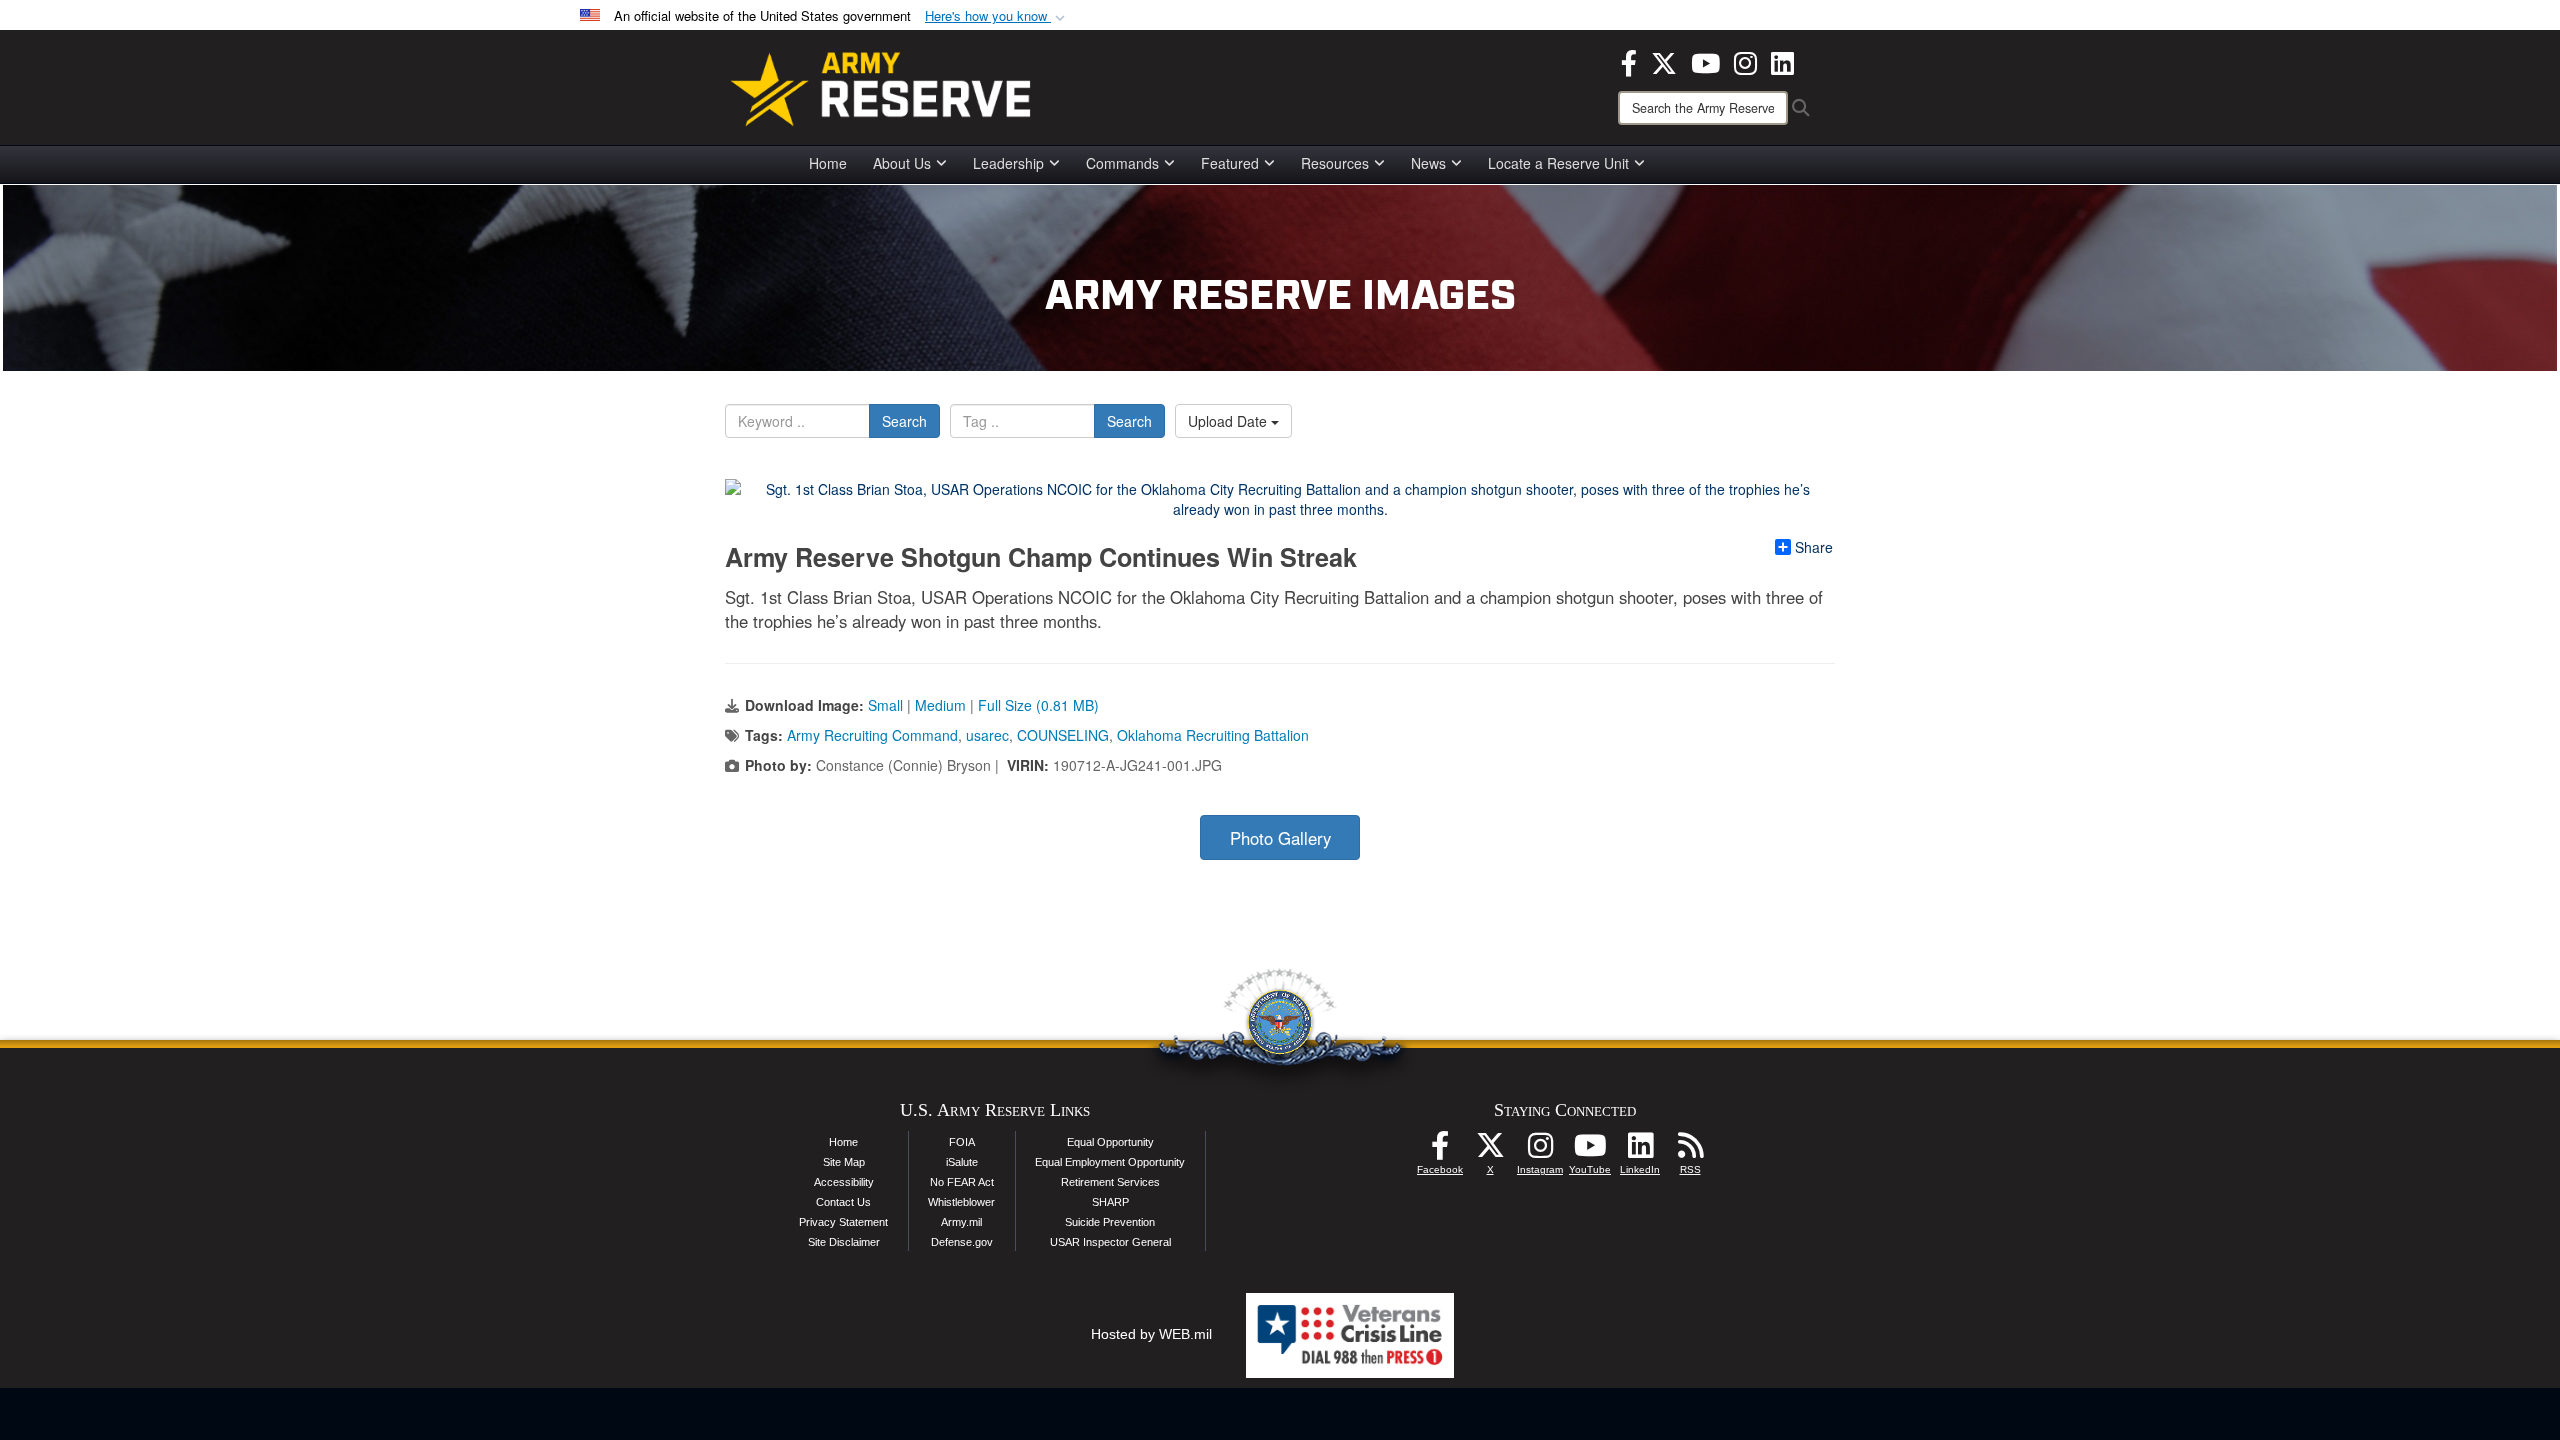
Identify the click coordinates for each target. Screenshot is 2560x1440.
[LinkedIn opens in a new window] (1782, 61)
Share (1814, 547)
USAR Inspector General (1110, 1242)
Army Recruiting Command (872, 735)
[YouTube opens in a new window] (1705, 61)
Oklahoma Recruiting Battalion (1213, 735)
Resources (1335, 163)
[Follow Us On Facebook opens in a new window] (1440, 1151)
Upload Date (1229, 421)
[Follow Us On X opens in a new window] (1490, 1151)
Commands (1122, 163)
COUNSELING (1063, 735)
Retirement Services (1110, 1182)
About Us (902, 163)
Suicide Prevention (1110, 1222)
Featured (1230, 163)
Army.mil (961, 1222)
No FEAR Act (962, 1182)
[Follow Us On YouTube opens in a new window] (1590, 1151)
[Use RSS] (1690, 1151)
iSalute (962, 1162)
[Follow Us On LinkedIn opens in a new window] (1640, 1151)
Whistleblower (961, 1202)
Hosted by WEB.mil (1151, 1334)
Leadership (1008, 163)
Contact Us (843, 1202)
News (1428, 163)
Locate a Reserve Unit (1558, 163)
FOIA (962, 1142)
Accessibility (844, 1182)
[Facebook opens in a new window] (1629, 61)
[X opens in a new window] (1664, 61)
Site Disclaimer (844, 1242)
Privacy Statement (843, 1222)
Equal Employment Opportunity (1110, 1162)
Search (904, 421)
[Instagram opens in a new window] (1745, 61)
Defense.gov (962, 1242)
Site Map (844, 1162)
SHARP (1110, 1202)
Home (828, 163)
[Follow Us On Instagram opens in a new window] (1540, 1151)
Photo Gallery (1280, 838)
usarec (987, 735)
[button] (997, 16)
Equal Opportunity (1110, 1142)
